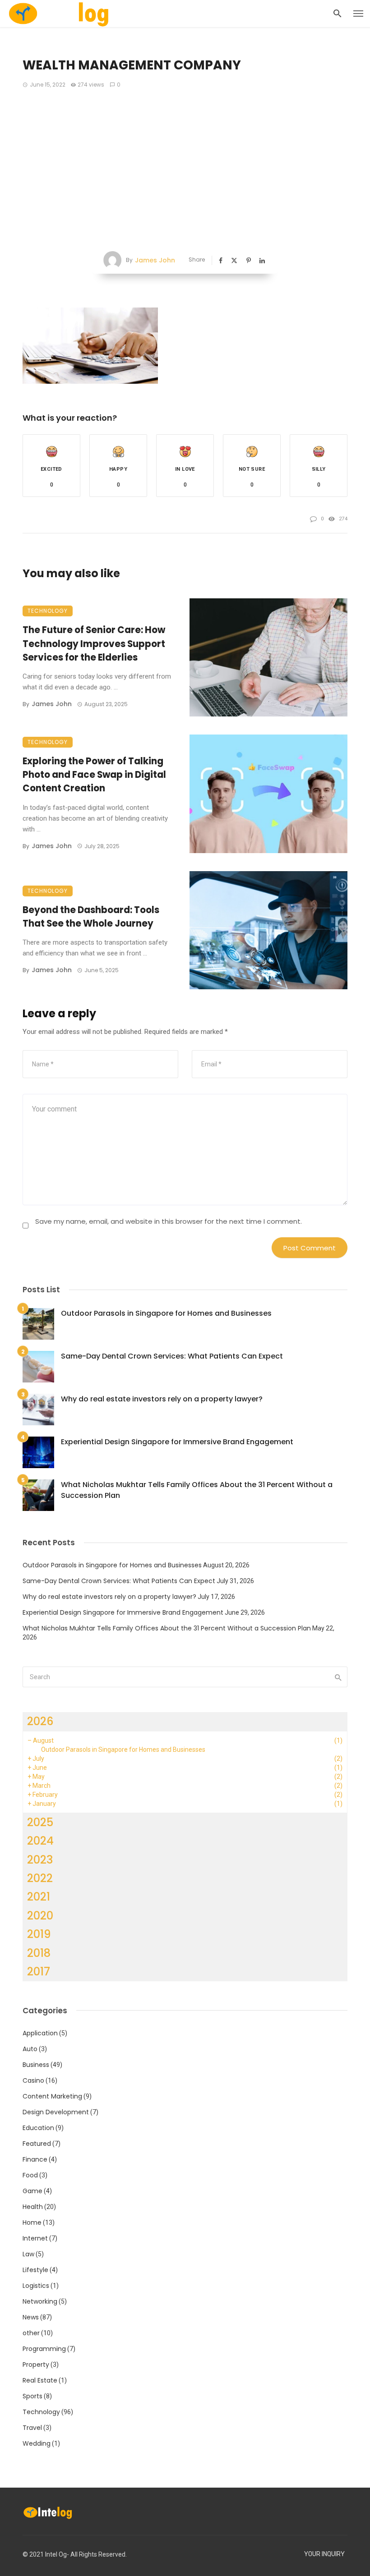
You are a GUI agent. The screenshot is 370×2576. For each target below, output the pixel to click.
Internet (35, 2238)
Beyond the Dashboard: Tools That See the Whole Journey (91, 917)
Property (36, 2365)
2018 (39, 1953)
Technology (48, 611)
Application (40, 2033)
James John (155, 260)
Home (32, 2222)
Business (36, 2065)
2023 (40, 1860)
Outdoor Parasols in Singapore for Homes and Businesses (166, 1313)
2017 (39, 1972)
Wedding (37, 2443)
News (31, 2317)
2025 (40, 1822)
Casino (33, 2080)
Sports (32, 2396)
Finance (35, 2159)
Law (28, 2254)
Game (32, 2191)
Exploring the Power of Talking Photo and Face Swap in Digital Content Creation (94, 775)
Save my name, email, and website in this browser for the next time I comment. (169, 1221)
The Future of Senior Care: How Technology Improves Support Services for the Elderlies (94, 643)
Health (33, 2207)
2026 (40, 1721)
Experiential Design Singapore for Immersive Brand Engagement (177, 1442)
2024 (40, 1841)
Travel (32, 2428)
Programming (44, 2349)
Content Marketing (52, 2096)
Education (38, 2128)
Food (30, 2175)
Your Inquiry (324, 2554)
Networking (40, 2301)
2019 (39, 1934)
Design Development (56, 2112)
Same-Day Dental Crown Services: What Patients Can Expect (172, 1356)
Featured (37, 2144)
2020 (40, 1916)
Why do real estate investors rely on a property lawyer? (162, 1399)
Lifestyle (35, 2270)
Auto (30, 2049)
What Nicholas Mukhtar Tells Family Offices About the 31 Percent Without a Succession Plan (197, 1490)
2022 (40, 1878)
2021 (39, 1897)
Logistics (36, 2286)
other (31, 2333)
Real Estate (40, 2380)
